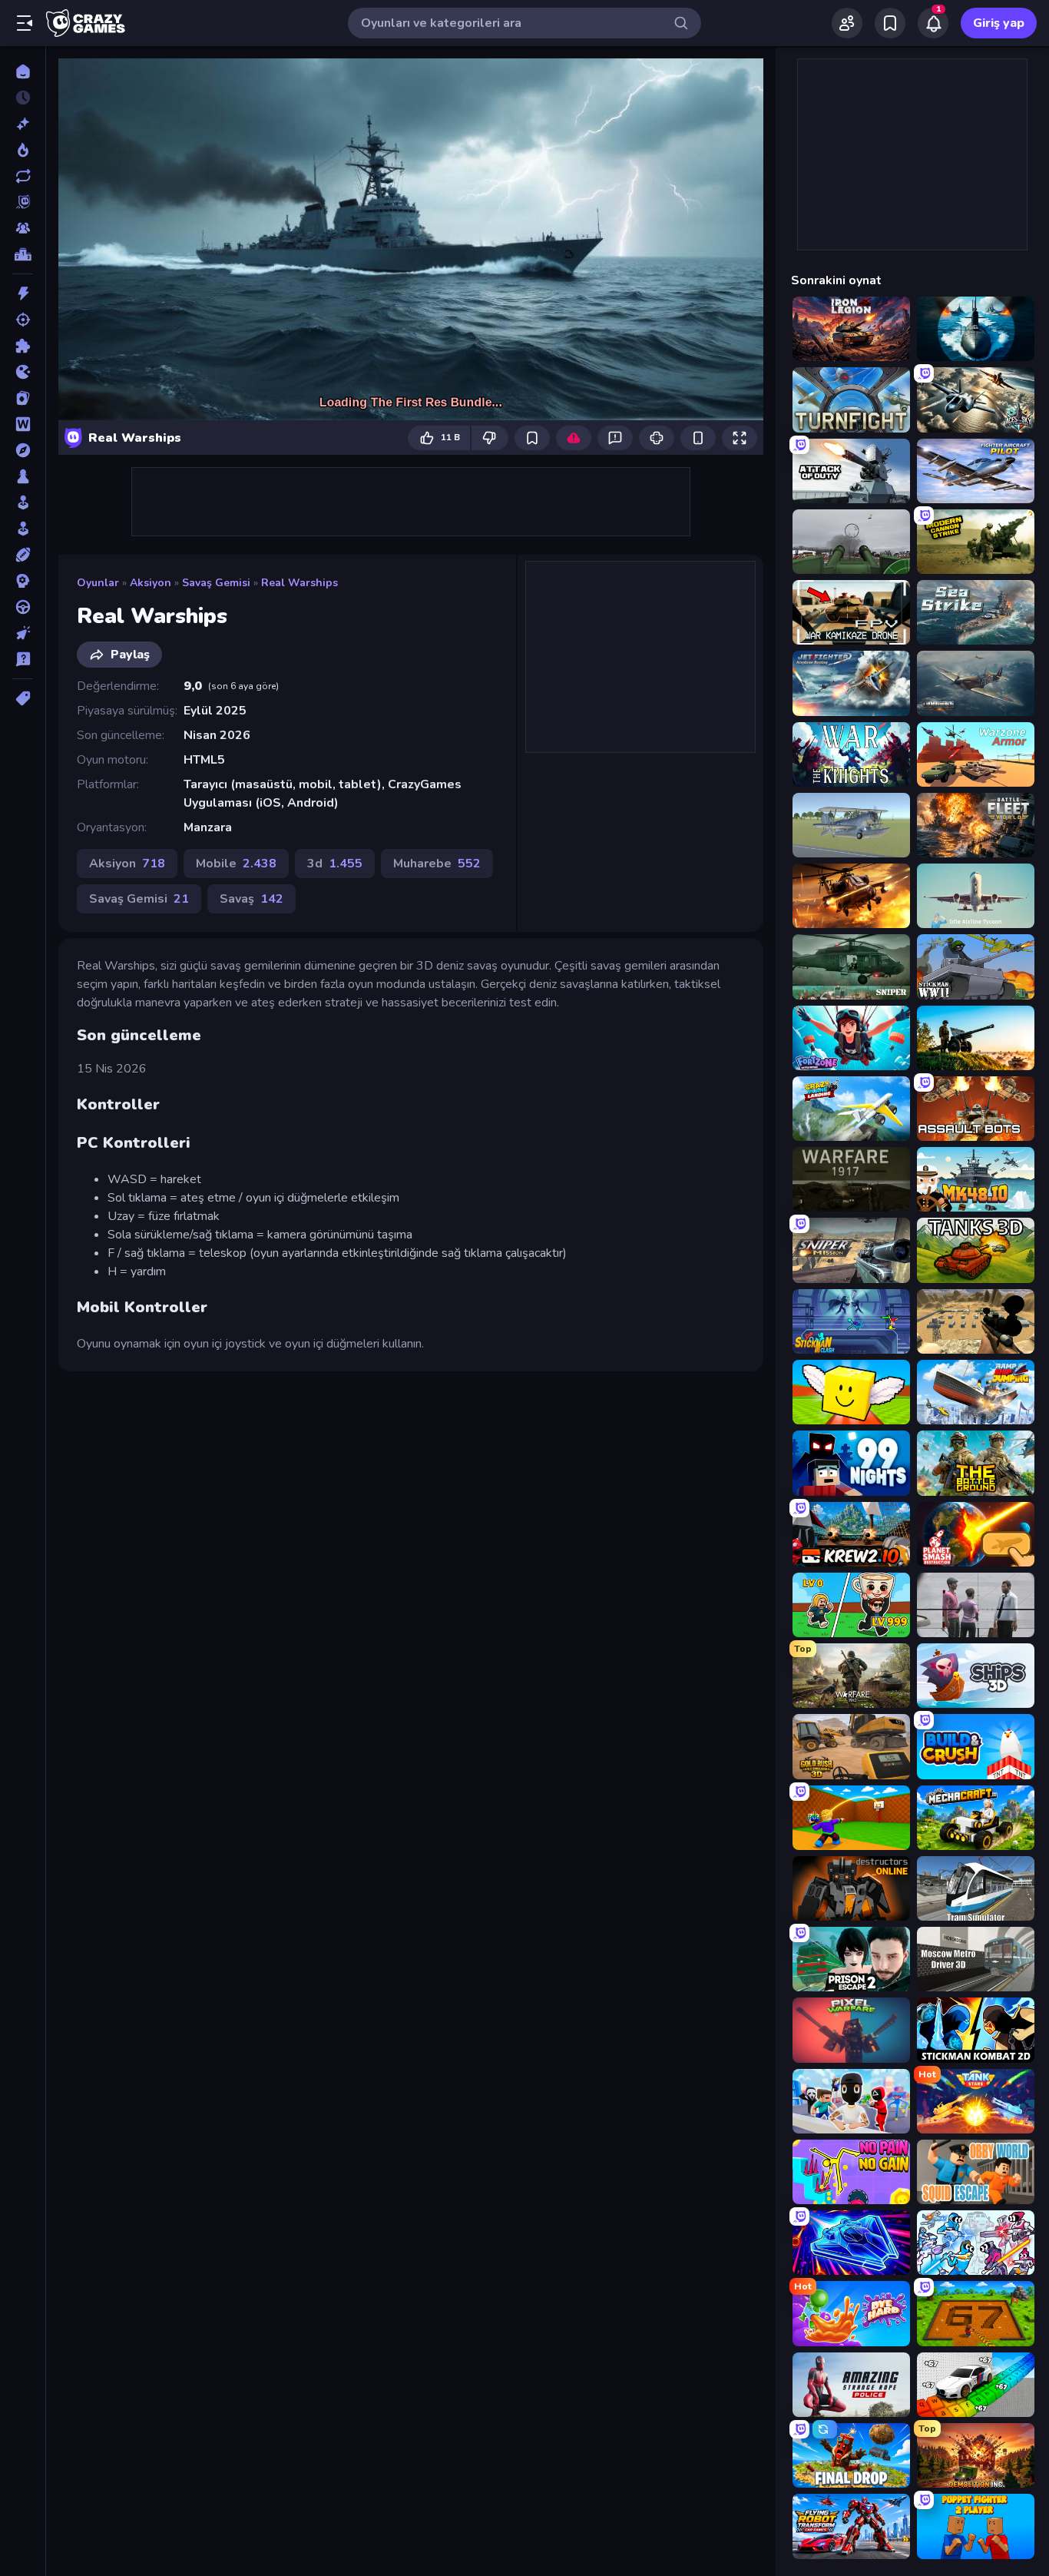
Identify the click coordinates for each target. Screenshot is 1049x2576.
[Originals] (23, 202)
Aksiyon (151, 583)
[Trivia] (23, 659)
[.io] (23, 372)
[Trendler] (23, 150)
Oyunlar (98, 583)
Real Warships (299, 583)
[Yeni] (23, 124)
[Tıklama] (23, 633)
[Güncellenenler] (23, 176)
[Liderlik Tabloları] (23, 254)
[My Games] (890, 23)
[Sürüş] (23, 607)
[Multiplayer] (23, 228)
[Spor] (23, 555)
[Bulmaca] (23, 346)
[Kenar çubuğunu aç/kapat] (25, 23)
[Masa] (23, 476)
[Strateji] (23, 581)
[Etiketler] (23, 698)
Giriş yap (999, 23)
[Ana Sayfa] (23, 71)
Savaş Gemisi (216, 583)
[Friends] (847, 23)
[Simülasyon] (23, 529)
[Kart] (23, 398)
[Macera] (23, 450)
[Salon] (23, 502)
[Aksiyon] (23, 293)
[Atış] (23, 320)
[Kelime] (23, 424)
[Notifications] (933, 23)
